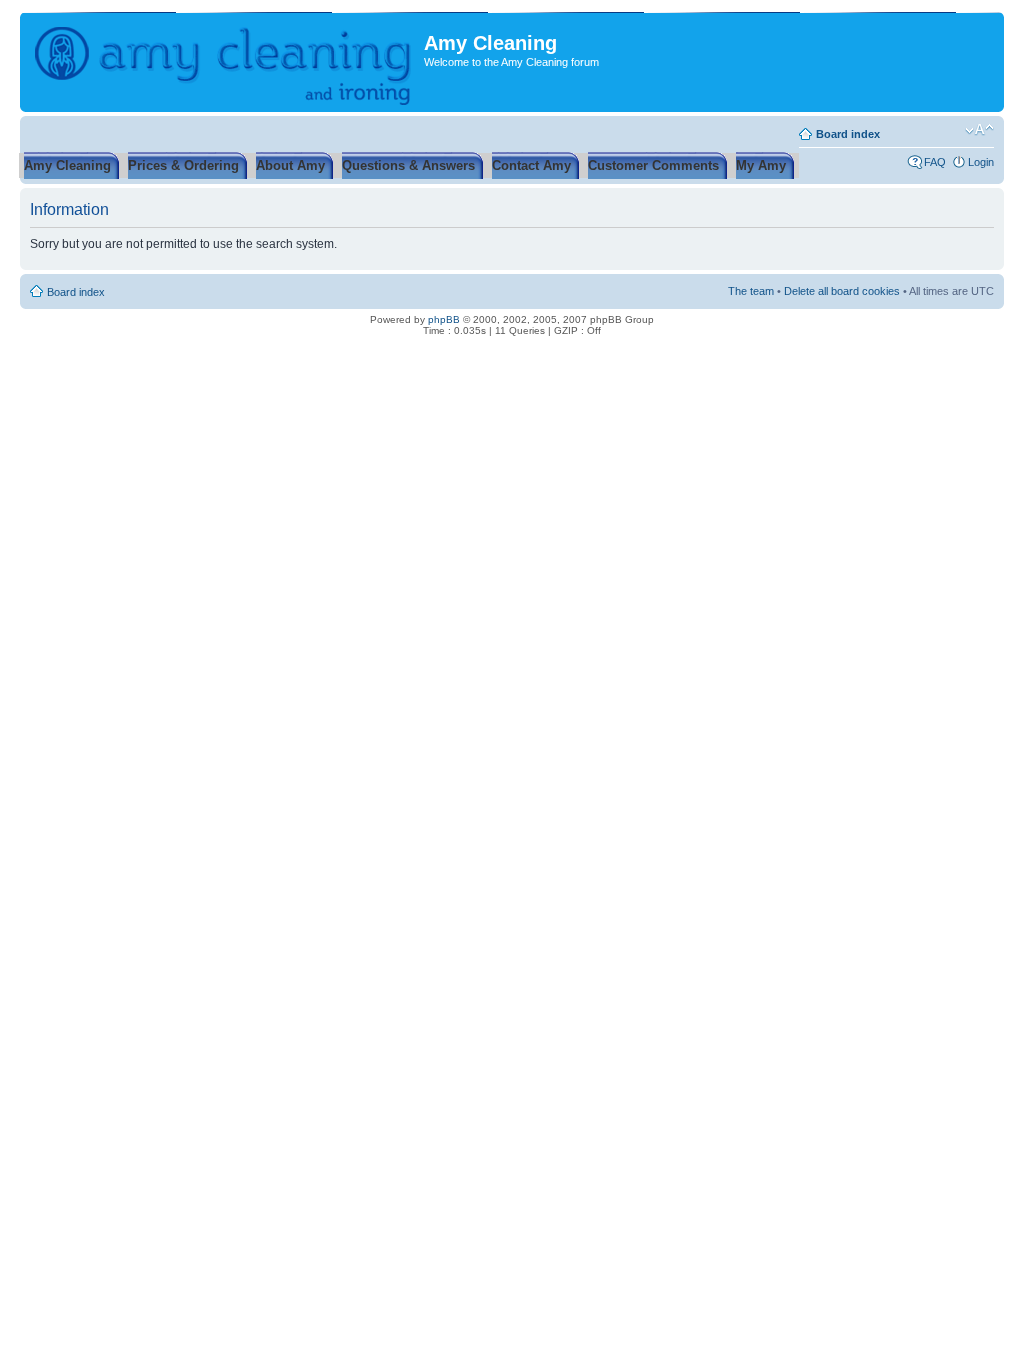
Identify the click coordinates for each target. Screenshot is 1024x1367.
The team (751, 291)
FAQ (935, 162)
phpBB (444, 319)
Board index (848, 134)
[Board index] (224, 62)
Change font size (979, 130)
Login (981, 162)
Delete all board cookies (842, 291)
